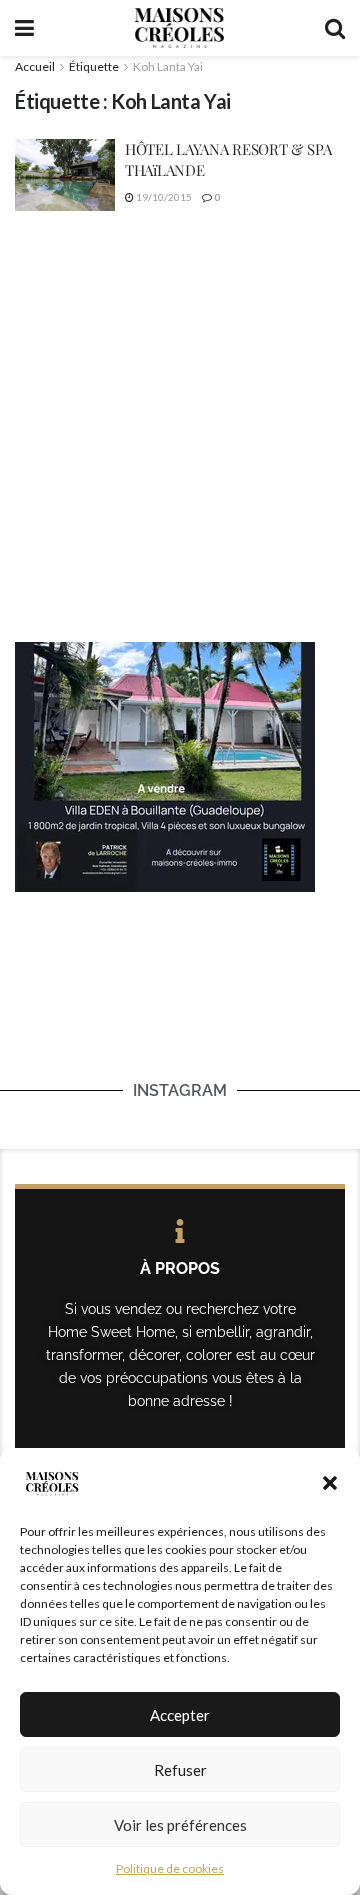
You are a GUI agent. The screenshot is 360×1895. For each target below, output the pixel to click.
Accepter (180, 1715)
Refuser (180, 1770)
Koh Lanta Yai (168, 66)
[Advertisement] (180, 426)
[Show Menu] (24, 28)
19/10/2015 (163, 197)
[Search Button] (335, 28)
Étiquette (94, 66)
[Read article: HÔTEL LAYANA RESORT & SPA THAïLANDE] (65, 175)
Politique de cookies (170, 1868)
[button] (330, 1483)
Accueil (35, 66)
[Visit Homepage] (179, 28)
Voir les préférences (180, 1825)
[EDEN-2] (165, 765)
